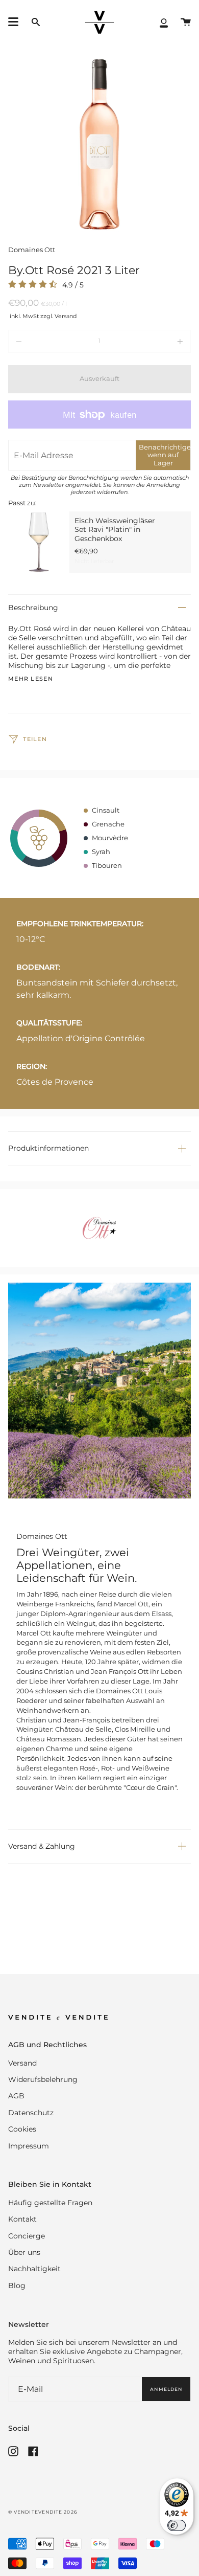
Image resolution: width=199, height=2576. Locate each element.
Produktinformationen (48, 1148)
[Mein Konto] (164, 22)
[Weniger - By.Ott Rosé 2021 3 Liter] (45, 341)
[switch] (177, 2525)
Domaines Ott (32, 250)
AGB (16, 2096)
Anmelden (166, 2389)
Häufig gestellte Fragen (50, 2203)
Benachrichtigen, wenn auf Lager (165, 455)
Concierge (27, 2236)
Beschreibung (33, 608)
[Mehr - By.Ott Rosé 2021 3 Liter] (154, 341)
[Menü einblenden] (13, 22)
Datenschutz (31, 2113)
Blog (17, 2286)
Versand (22, 2063)
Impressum (29, 2146)
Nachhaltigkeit (34, 2269)
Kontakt (22, 2219)
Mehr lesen (31, 679)
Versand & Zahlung (42, 1846)
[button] (36, 22)
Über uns (24, 2252)
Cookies (22, 2129)
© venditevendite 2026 (43, 2512)
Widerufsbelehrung (43, 2079)
